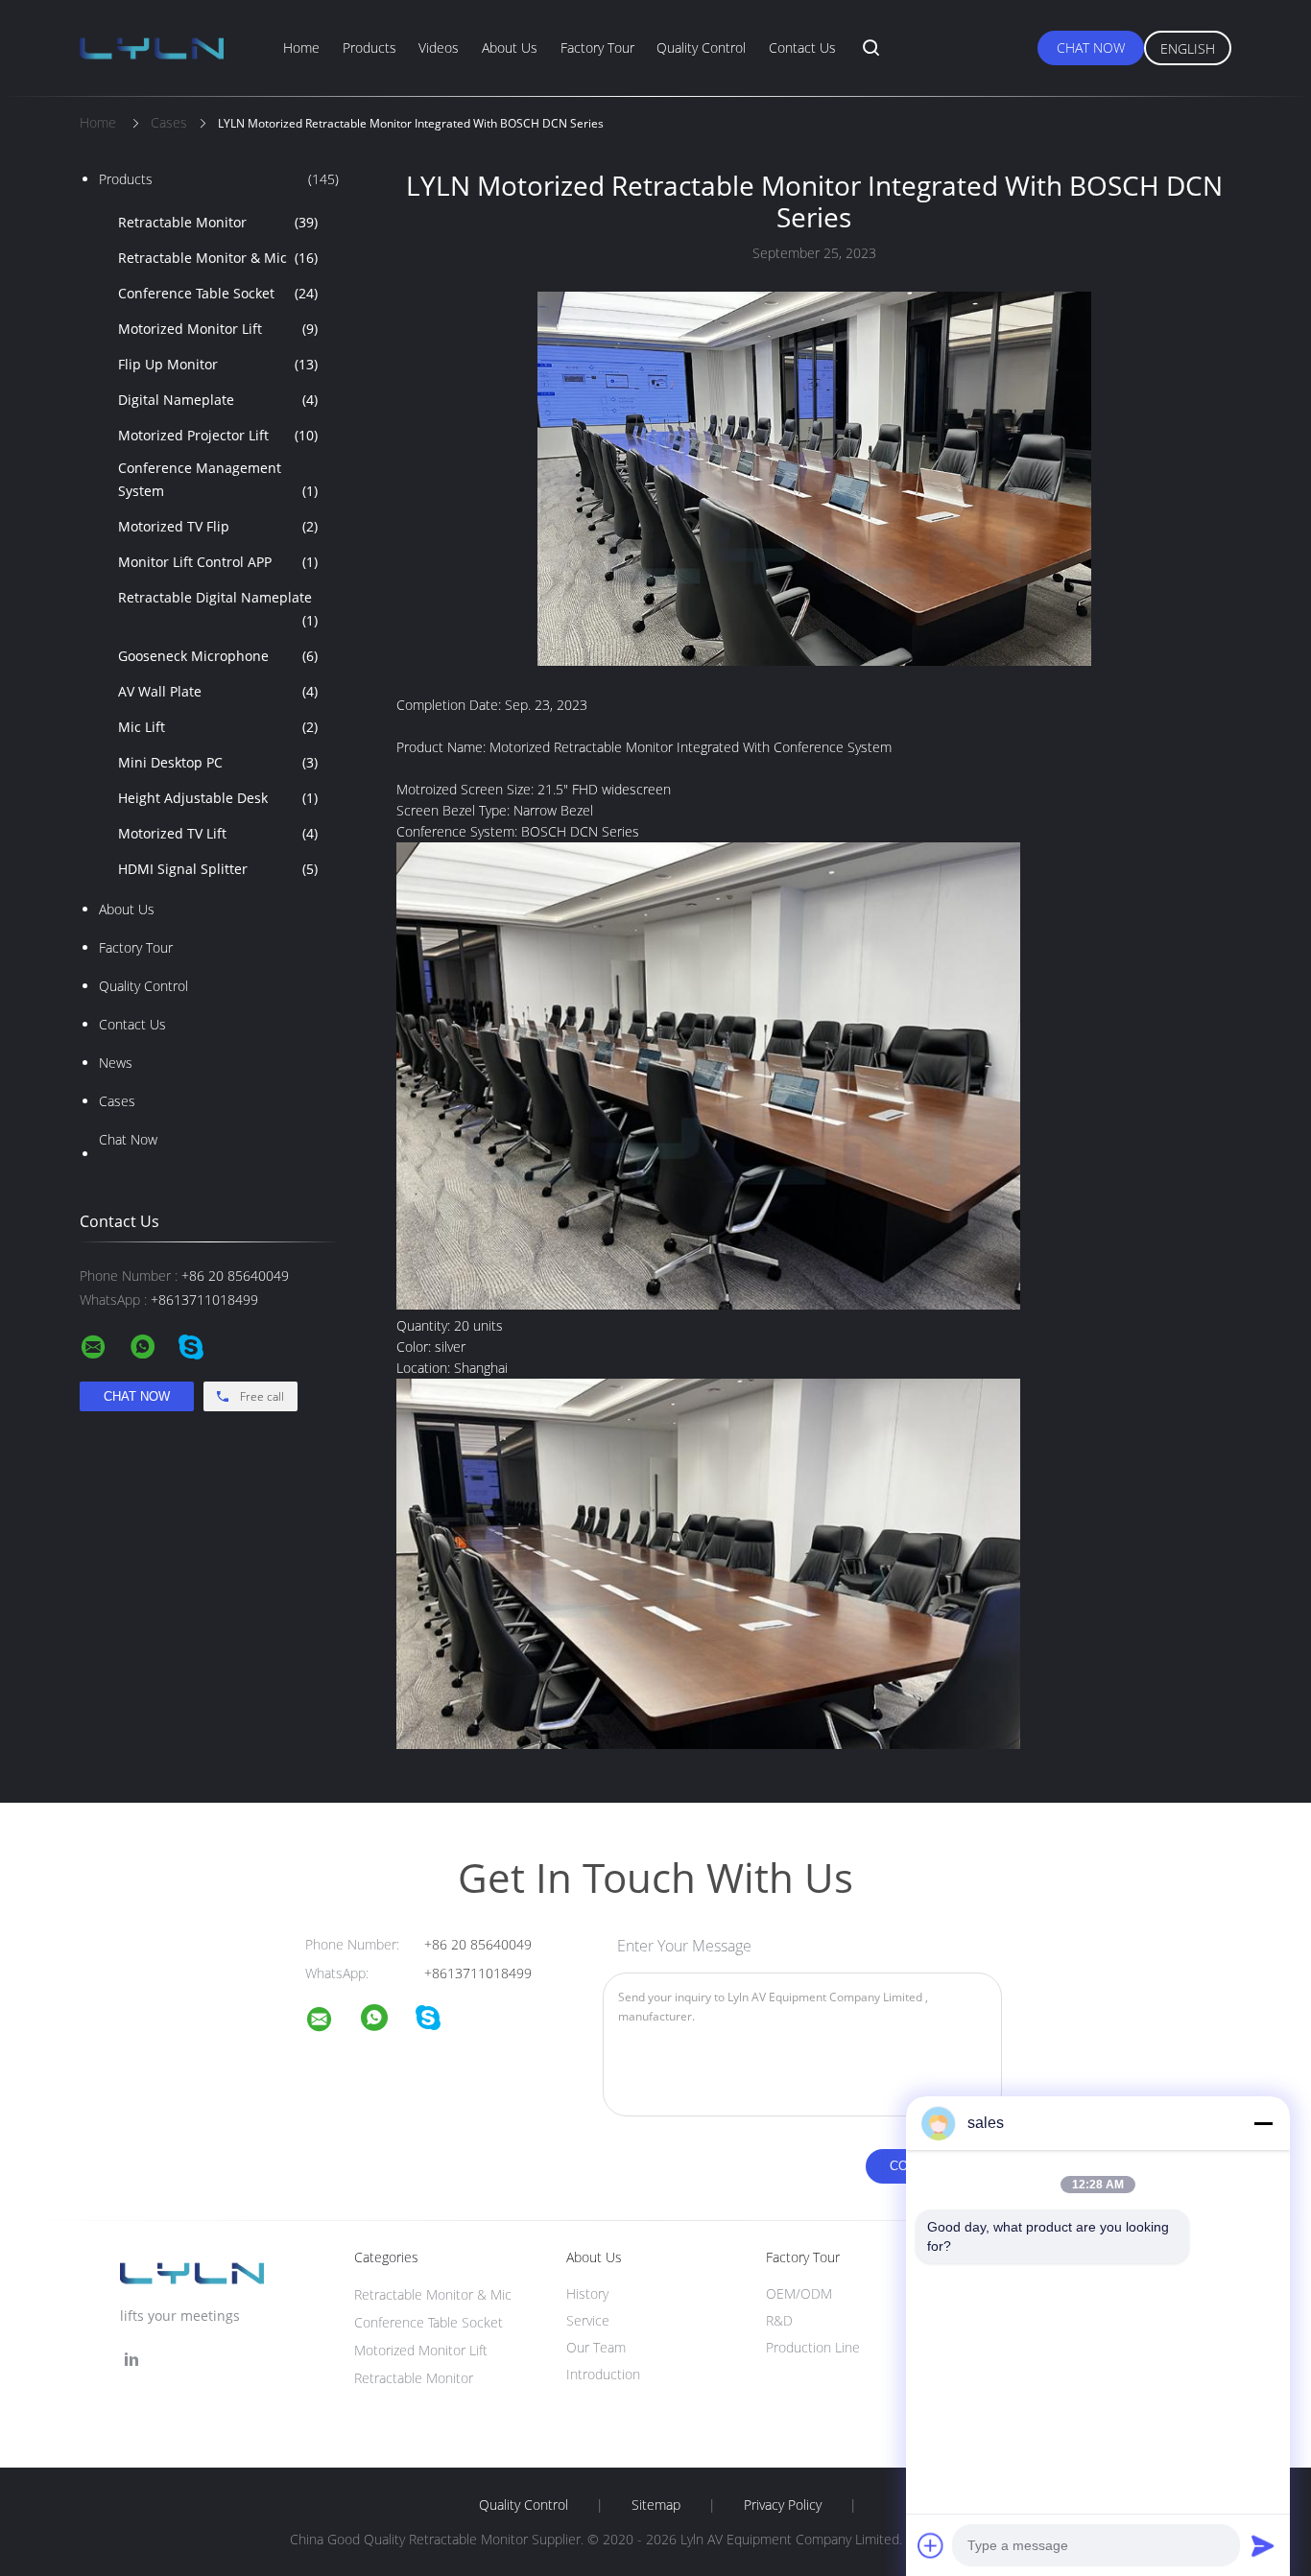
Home (301, 47)
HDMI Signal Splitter (218, 869)
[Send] (1263, 2545)
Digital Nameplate (218, 400)
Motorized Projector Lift (218, 435)
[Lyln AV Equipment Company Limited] (331, 2022)
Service (588, 2320)
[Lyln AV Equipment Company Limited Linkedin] (131, 2360)
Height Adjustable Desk (218, 798)
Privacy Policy (783, 2505)
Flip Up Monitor (218, 364)
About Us (510, 47)
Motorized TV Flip (218, 526)
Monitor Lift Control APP (218, 562)
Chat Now (1091, 47)
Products (369, 47)
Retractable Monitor (218, 222)
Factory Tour (597, 47)
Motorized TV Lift (218, 833)
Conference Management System (218, 479)
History (587, 2293)
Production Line (813, 2347)
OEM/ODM (799, 2293)
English (1188, 48)
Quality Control (701, 47)
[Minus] (1263, 2123)
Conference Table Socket (218, 293)
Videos (439, 47)
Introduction (603, 2374)
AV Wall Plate (218, 691)
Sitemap (656, 2505)
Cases (117, 1101)
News (116, 1063)
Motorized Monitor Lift (218, 329)
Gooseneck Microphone (218, 656)
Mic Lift (218, 727)
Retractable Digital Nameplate (218, 609)
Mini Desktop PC (218, 762)
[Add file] (931, 2545)
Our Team (596, 2347)
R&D (779, 2320)
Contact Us (802, 47)
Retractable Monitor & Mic (218, 258)
